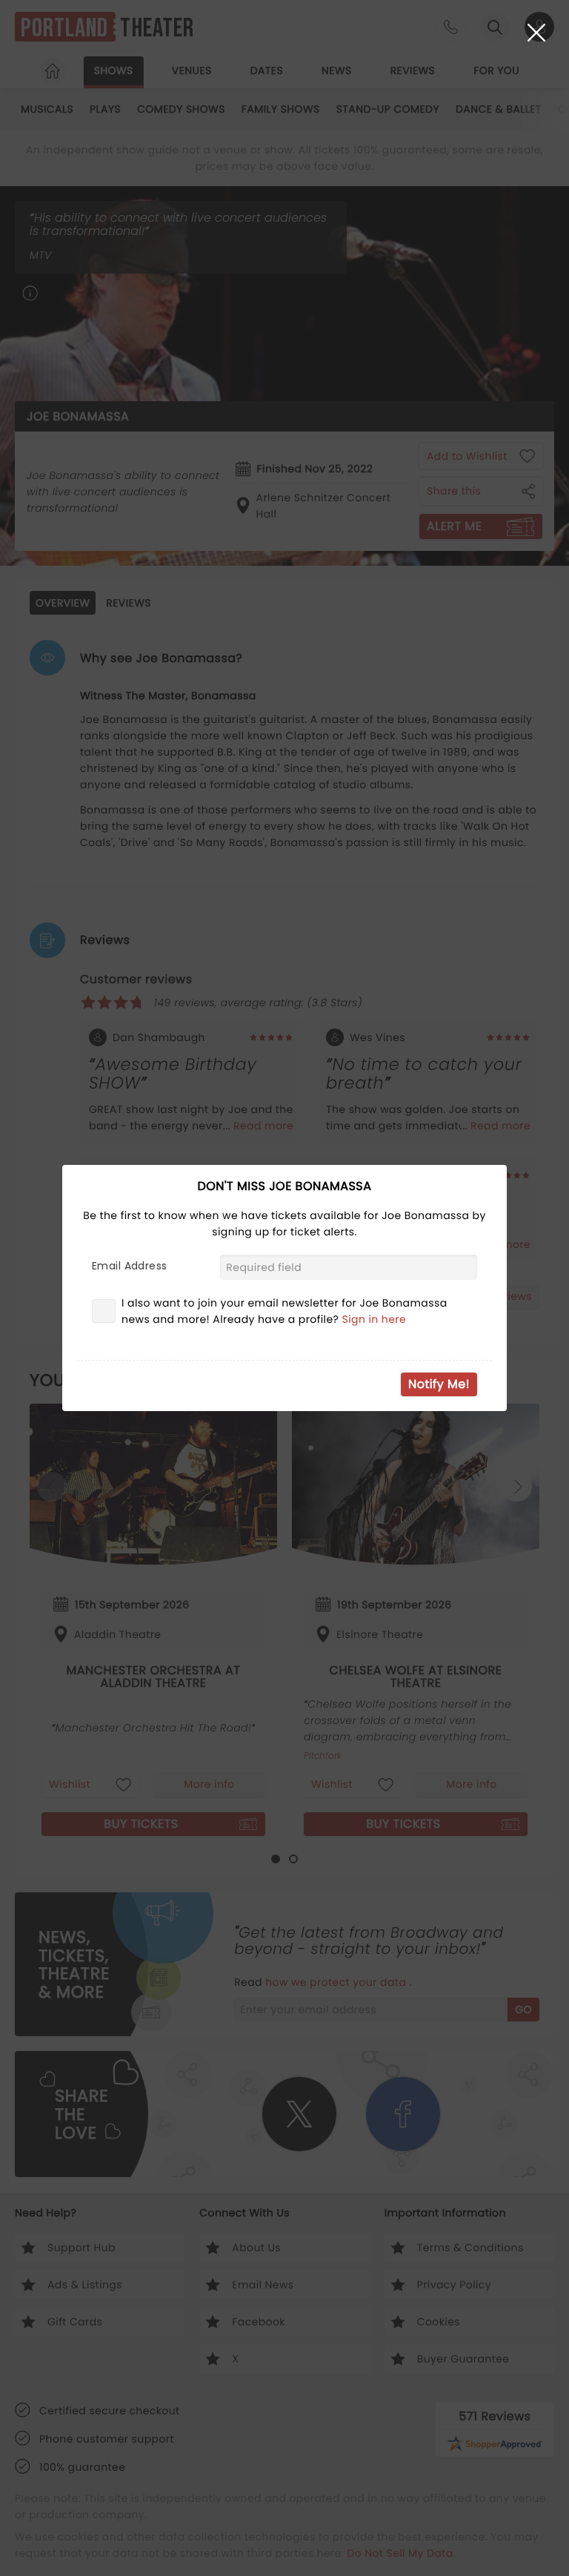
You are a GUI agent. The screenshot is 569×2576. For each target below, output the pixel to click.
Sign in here (375, 1319)
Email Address (129, 1266)
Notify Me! (439, 1384)
